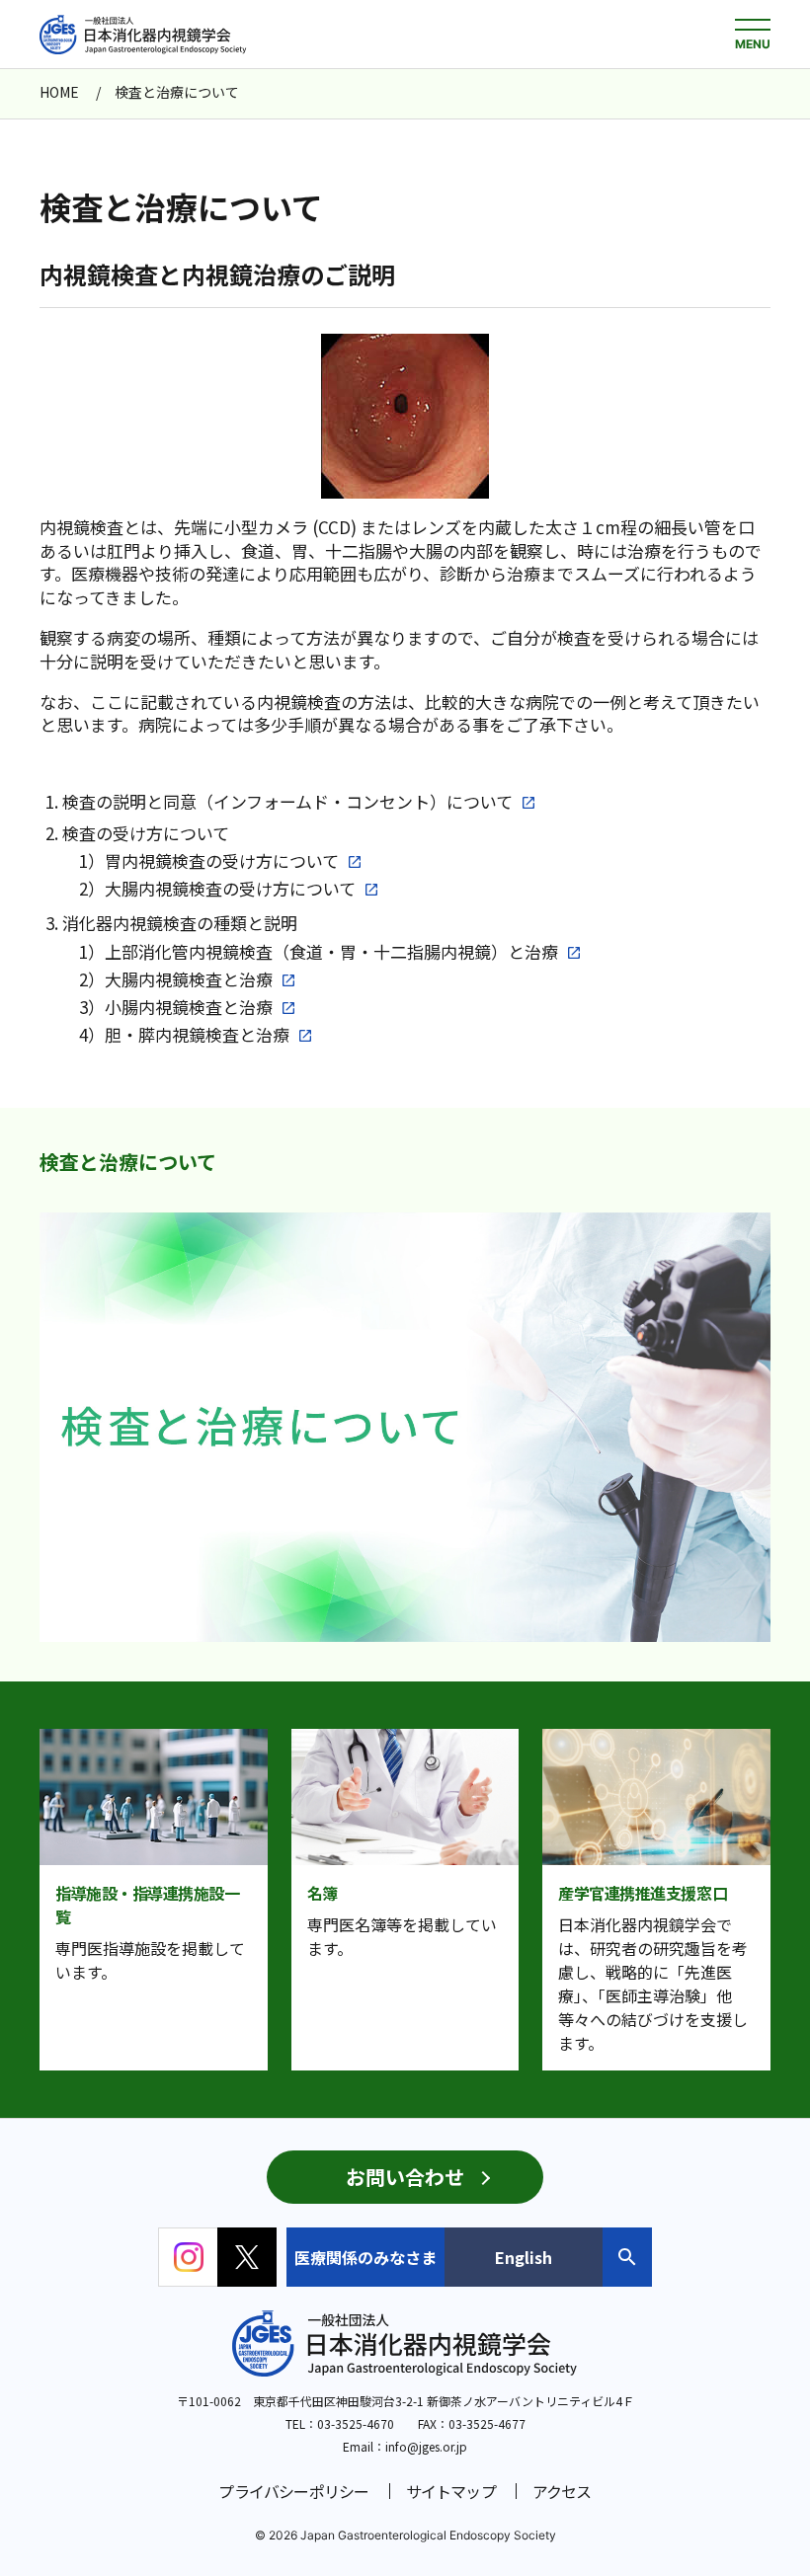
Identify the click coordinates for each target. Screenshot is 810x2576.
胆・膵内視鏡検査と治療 (197, 1035)
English (524, 2257)
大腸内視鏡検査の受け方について (230, 889)
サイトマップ (451, 2491)
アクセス (562, 2491)
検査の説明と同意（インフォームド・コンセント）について (287, 802)
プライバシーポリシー (293, 2491)
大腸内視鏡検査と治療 (189, 979)
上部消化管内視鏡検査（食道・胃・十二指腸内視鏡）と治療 (331, 952)
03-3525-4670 (356, 2423)
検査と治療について (128, 1162)
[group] (420, 1427)
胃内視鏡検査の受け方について (222, 861)
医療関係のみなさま (365, 2257)
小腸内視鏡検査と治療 (189, 1007)
